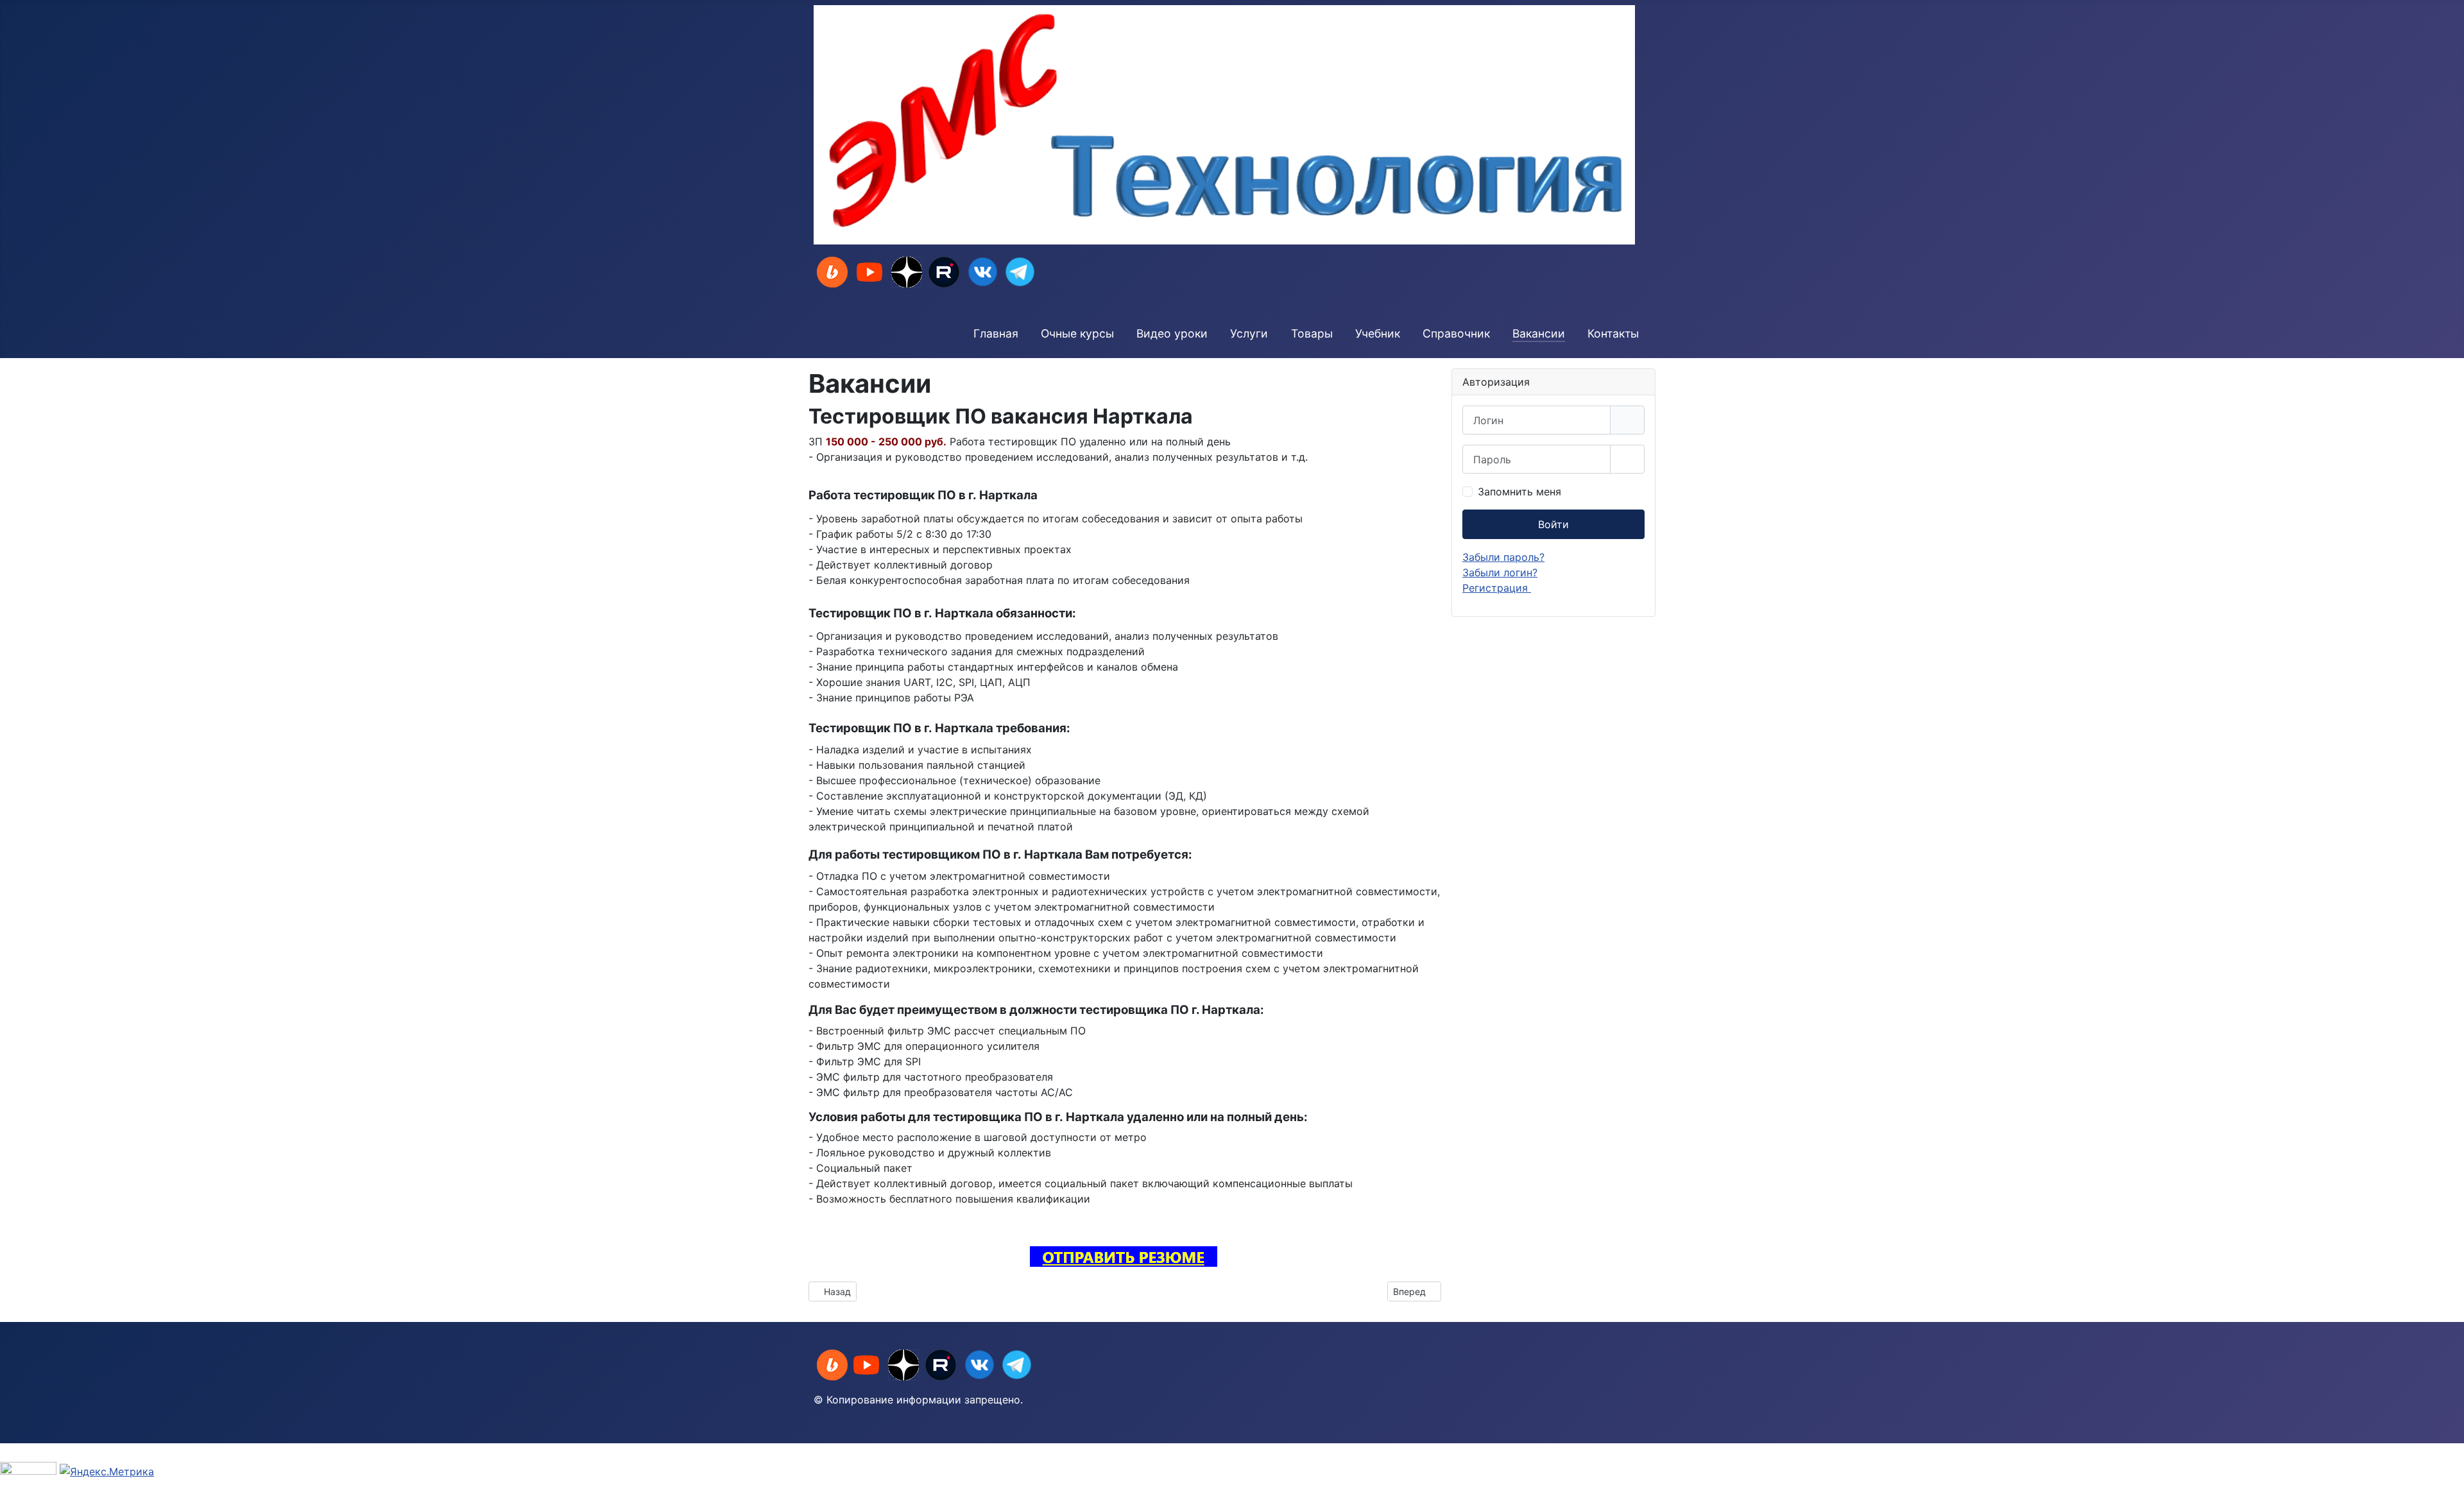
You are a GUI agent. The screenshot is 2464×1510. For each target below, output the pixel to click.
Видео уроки (1172, 333)
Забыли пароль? (1503, 557)
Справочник (1456, 333)
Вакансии (1539, 333)
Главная (996, 333)
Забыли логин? (1500, 572)
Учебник (1378, 333)
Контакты (1613, 333)
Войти (1553, 524)
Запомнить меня (1519, 492)
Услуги (1249, 333)
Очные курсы (1077, 333)
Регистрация (1497, 588)
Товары (1312, 333)
